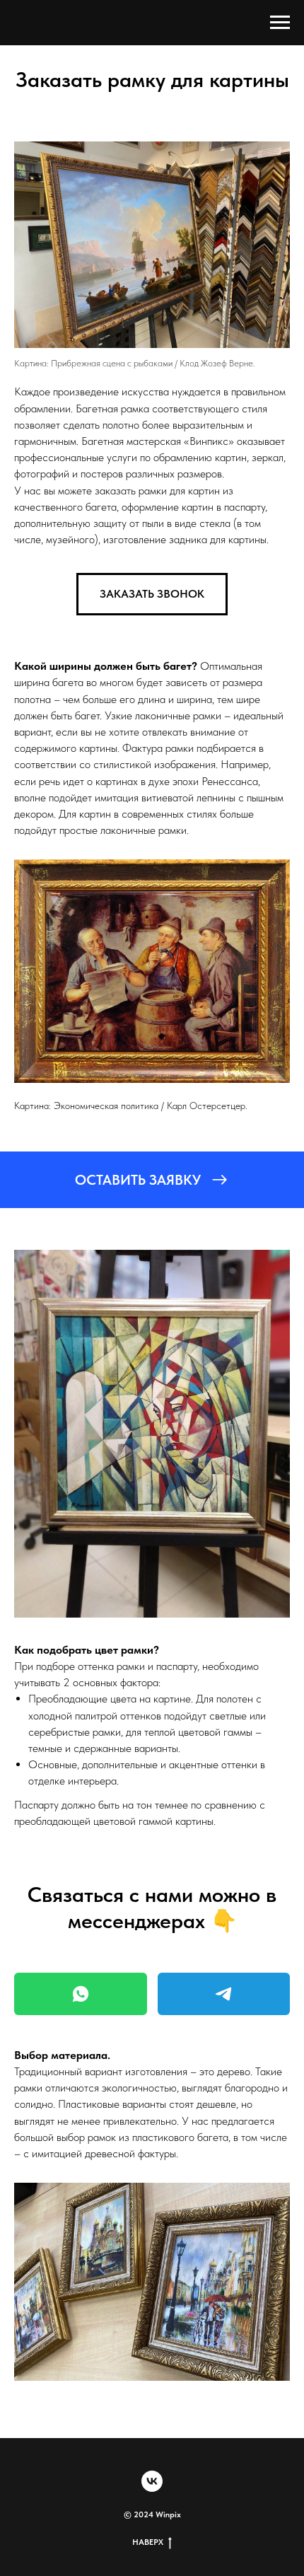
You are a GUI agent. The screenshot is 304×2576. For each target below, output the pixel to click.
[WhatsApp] (81, 1994)
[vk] (152, 2481)
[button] (152, 594)
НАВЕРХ (148, 2542)
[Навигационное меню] (280, 23)
